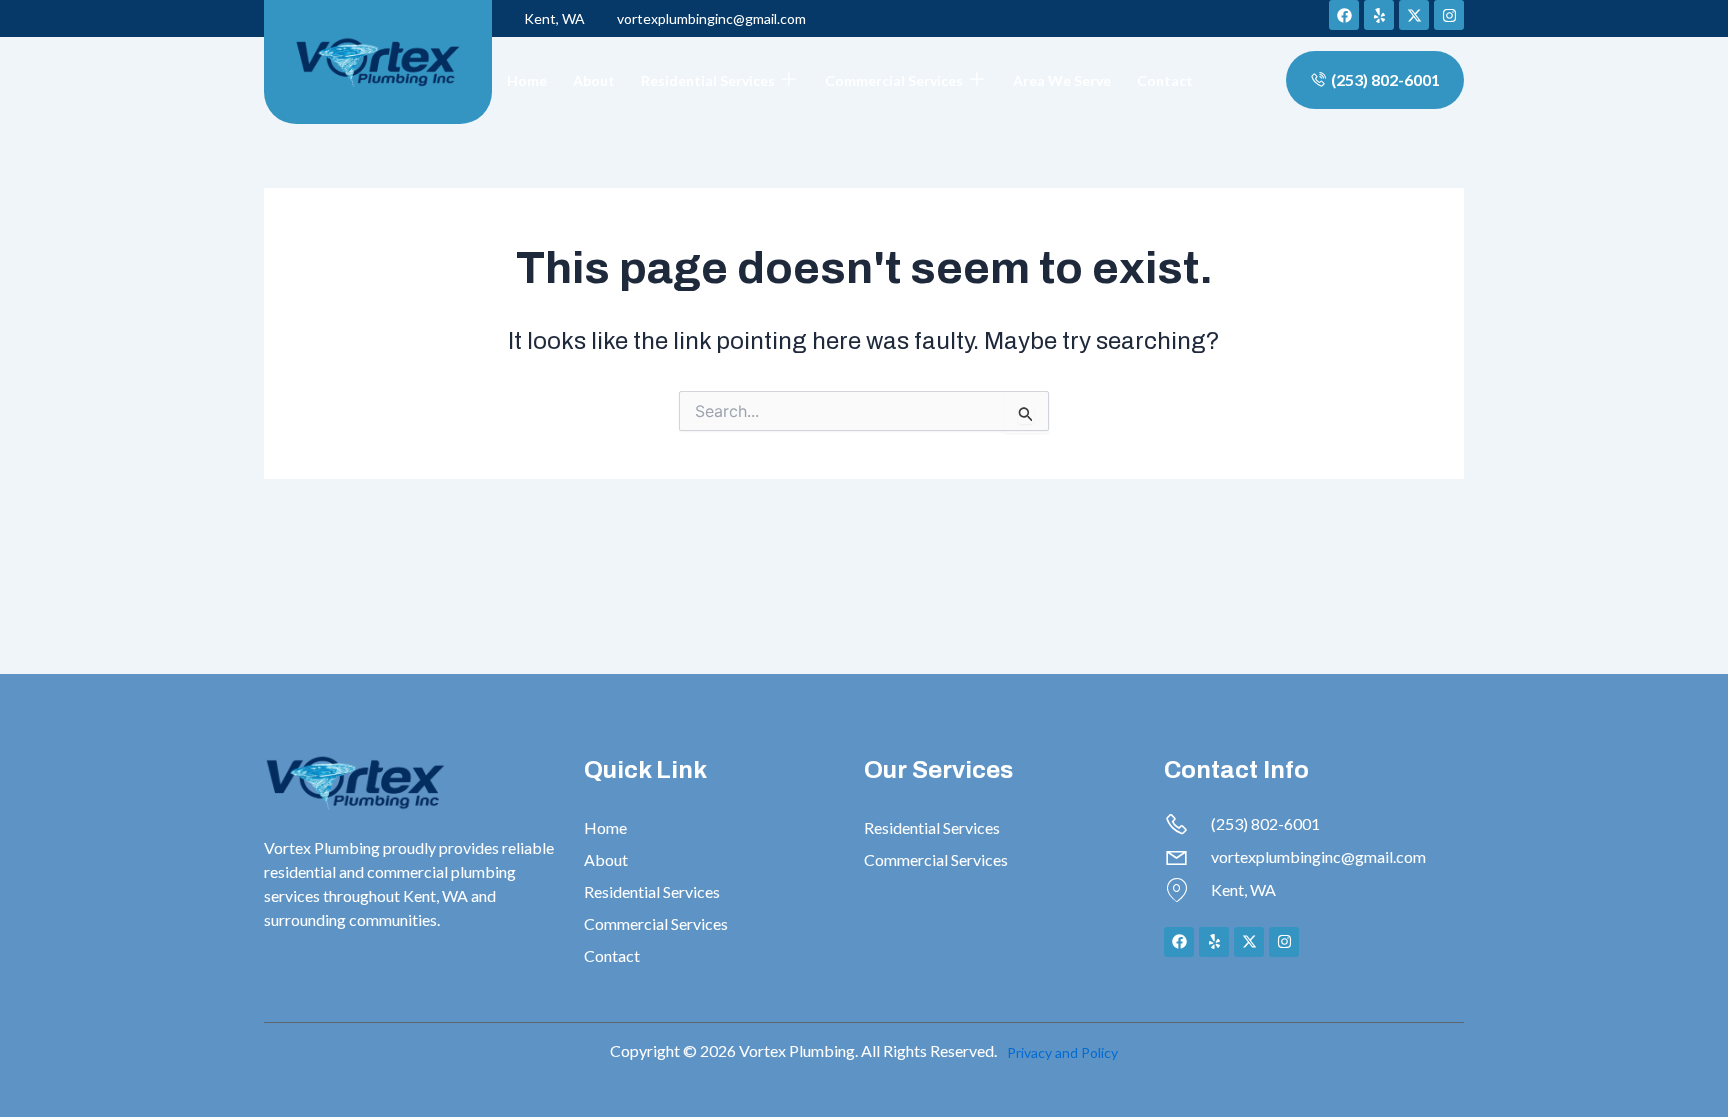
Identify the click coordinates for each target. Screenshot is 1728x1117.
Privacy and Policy (1062, 1052)
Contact (1165, 80)
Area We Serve (1062, 80)
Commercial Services (894, 80)
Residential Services (708, 80)
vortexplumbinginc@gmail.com (711, 18)
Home (527, 80)
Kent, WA (554, 18)
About (594, 80)
